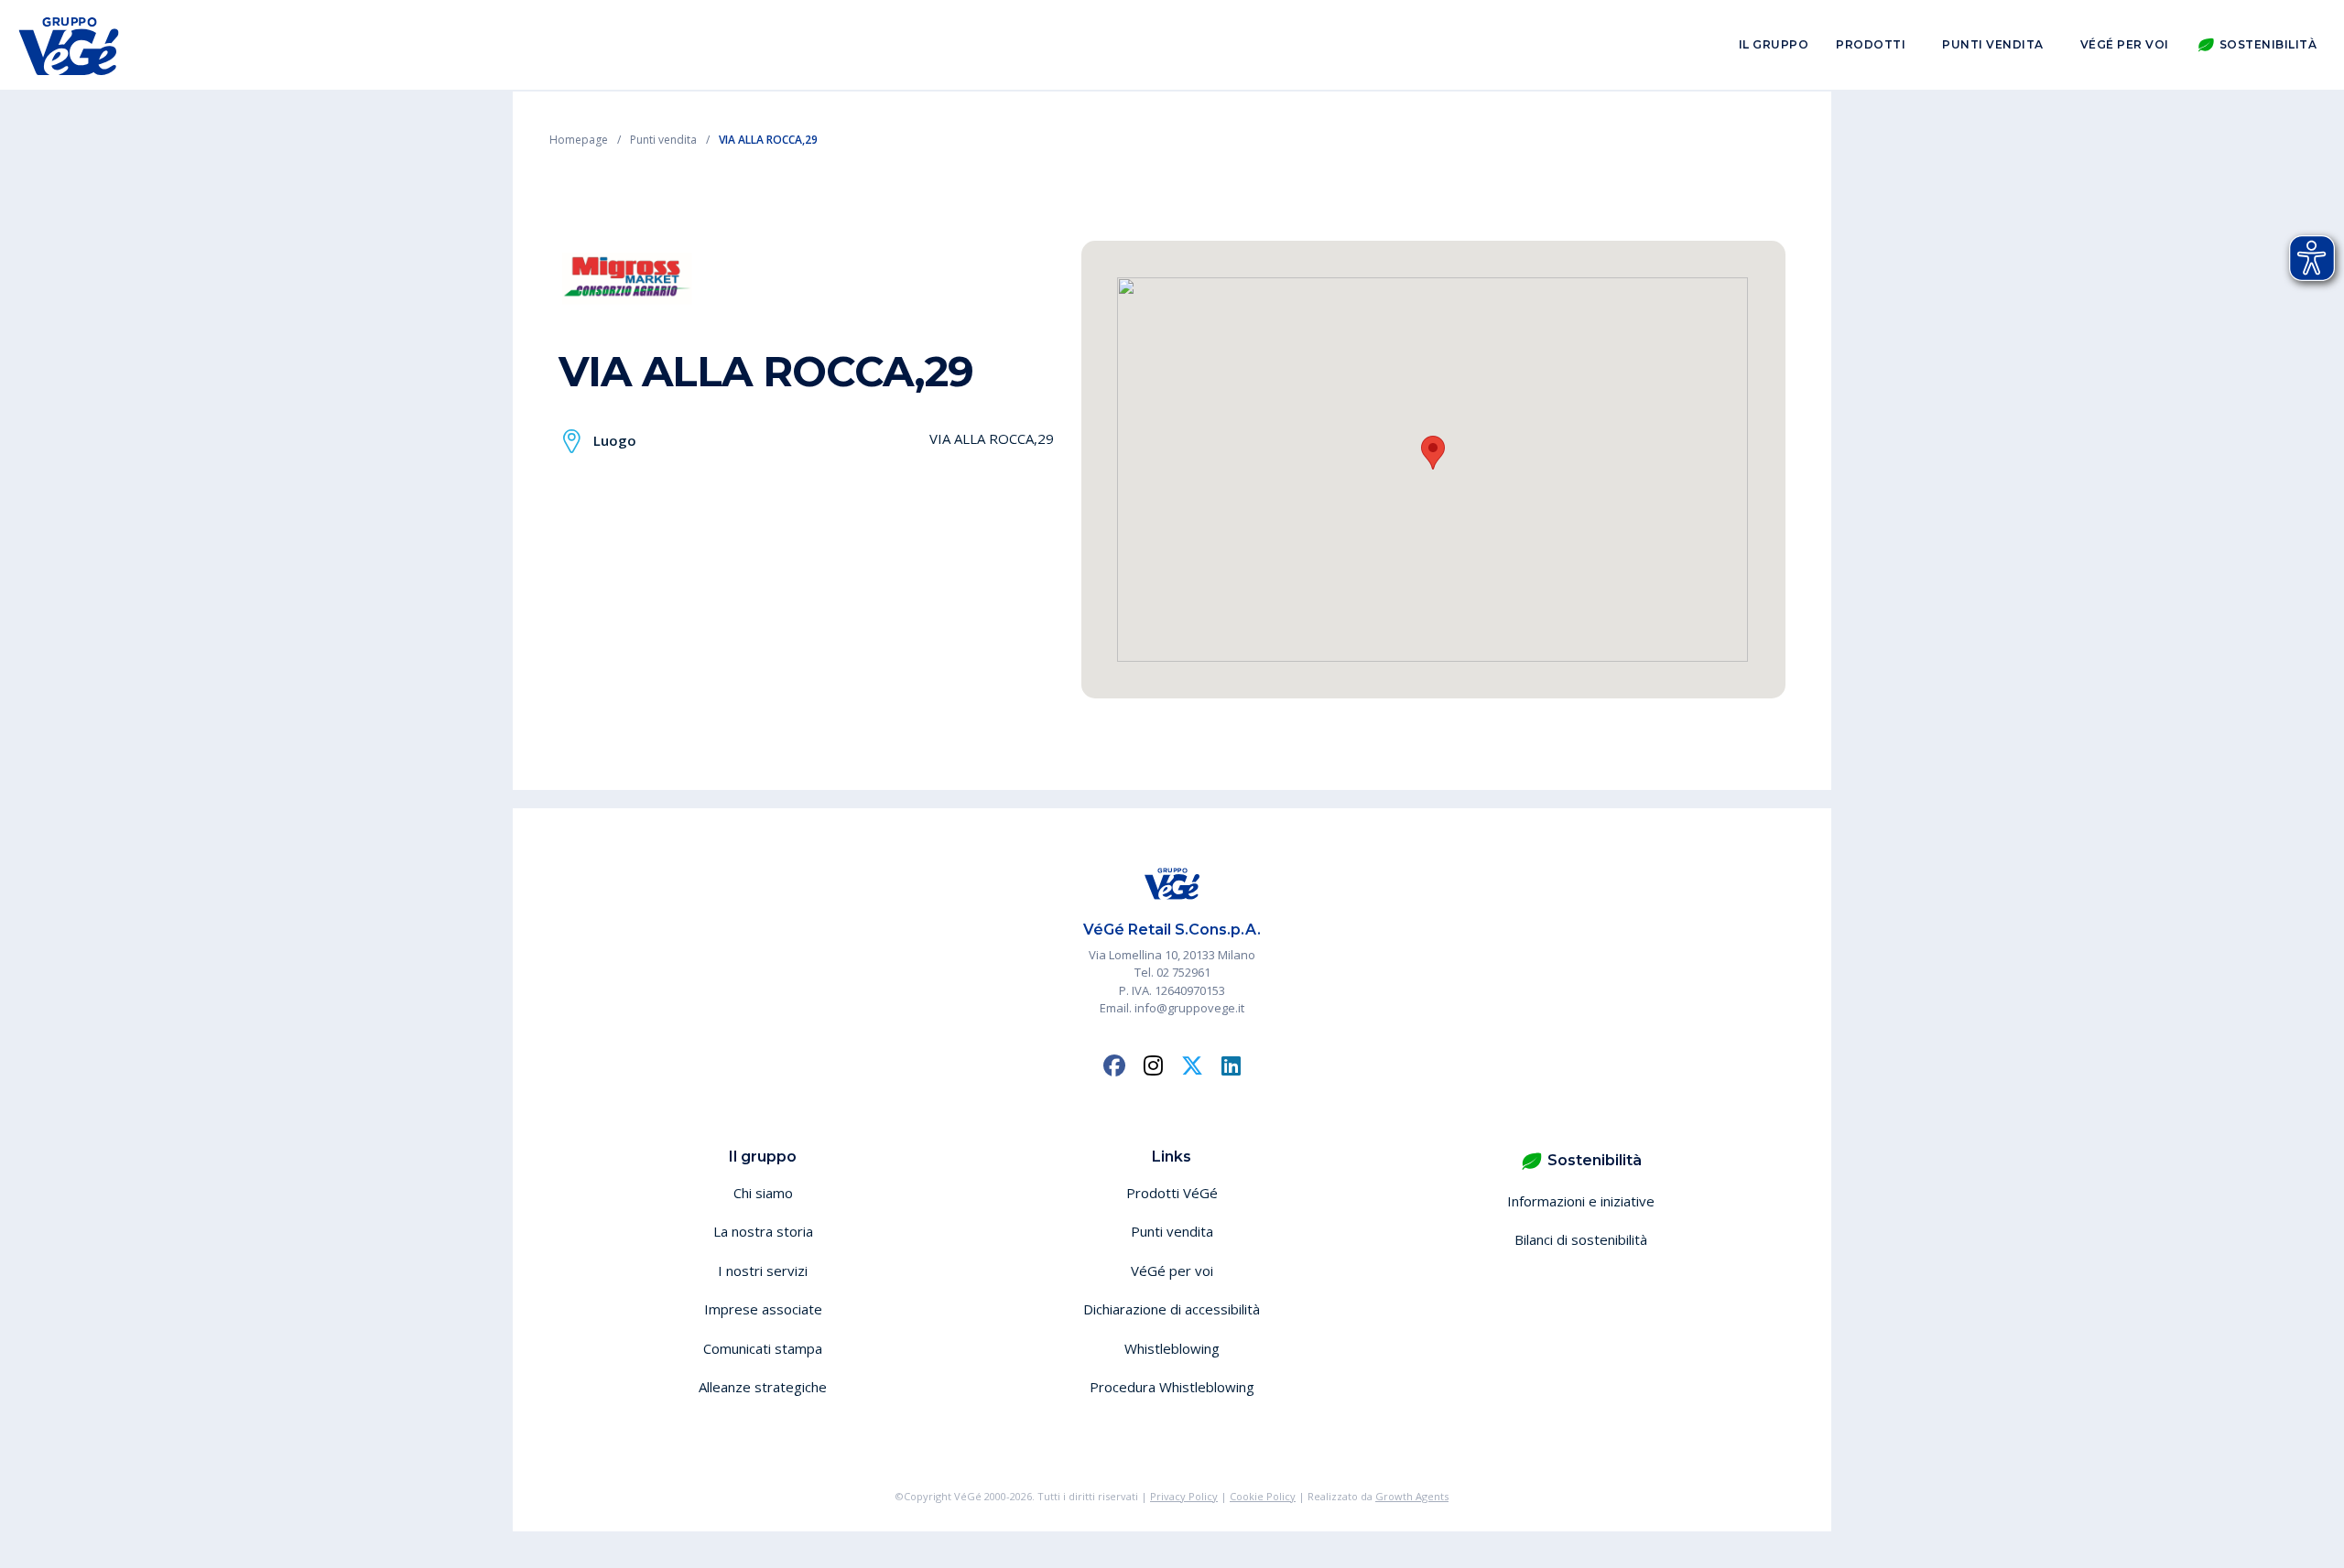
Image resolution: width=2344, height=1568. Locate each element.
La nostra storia (763, 1231)
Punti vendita (1993, 44)
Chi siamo (763, 1193)
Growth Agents (1412, 1496)
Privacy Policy (1184, 1496)
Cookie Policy (1263, 1496)
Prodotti (1871, 44)
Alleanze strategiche (763, 1387)
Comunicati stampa (763, 1348)
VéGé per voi (2125, 44)
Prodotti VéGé (1172, 1193)
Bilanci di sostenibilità (1581, 1239)
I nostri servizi (763, 1271)
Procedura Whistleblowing (1172, 1387)
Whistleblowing (1172, 1348)
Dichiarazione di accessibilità (1172, 1309)
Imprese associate (763, 1309)
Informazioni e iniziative (1581, 1201)
